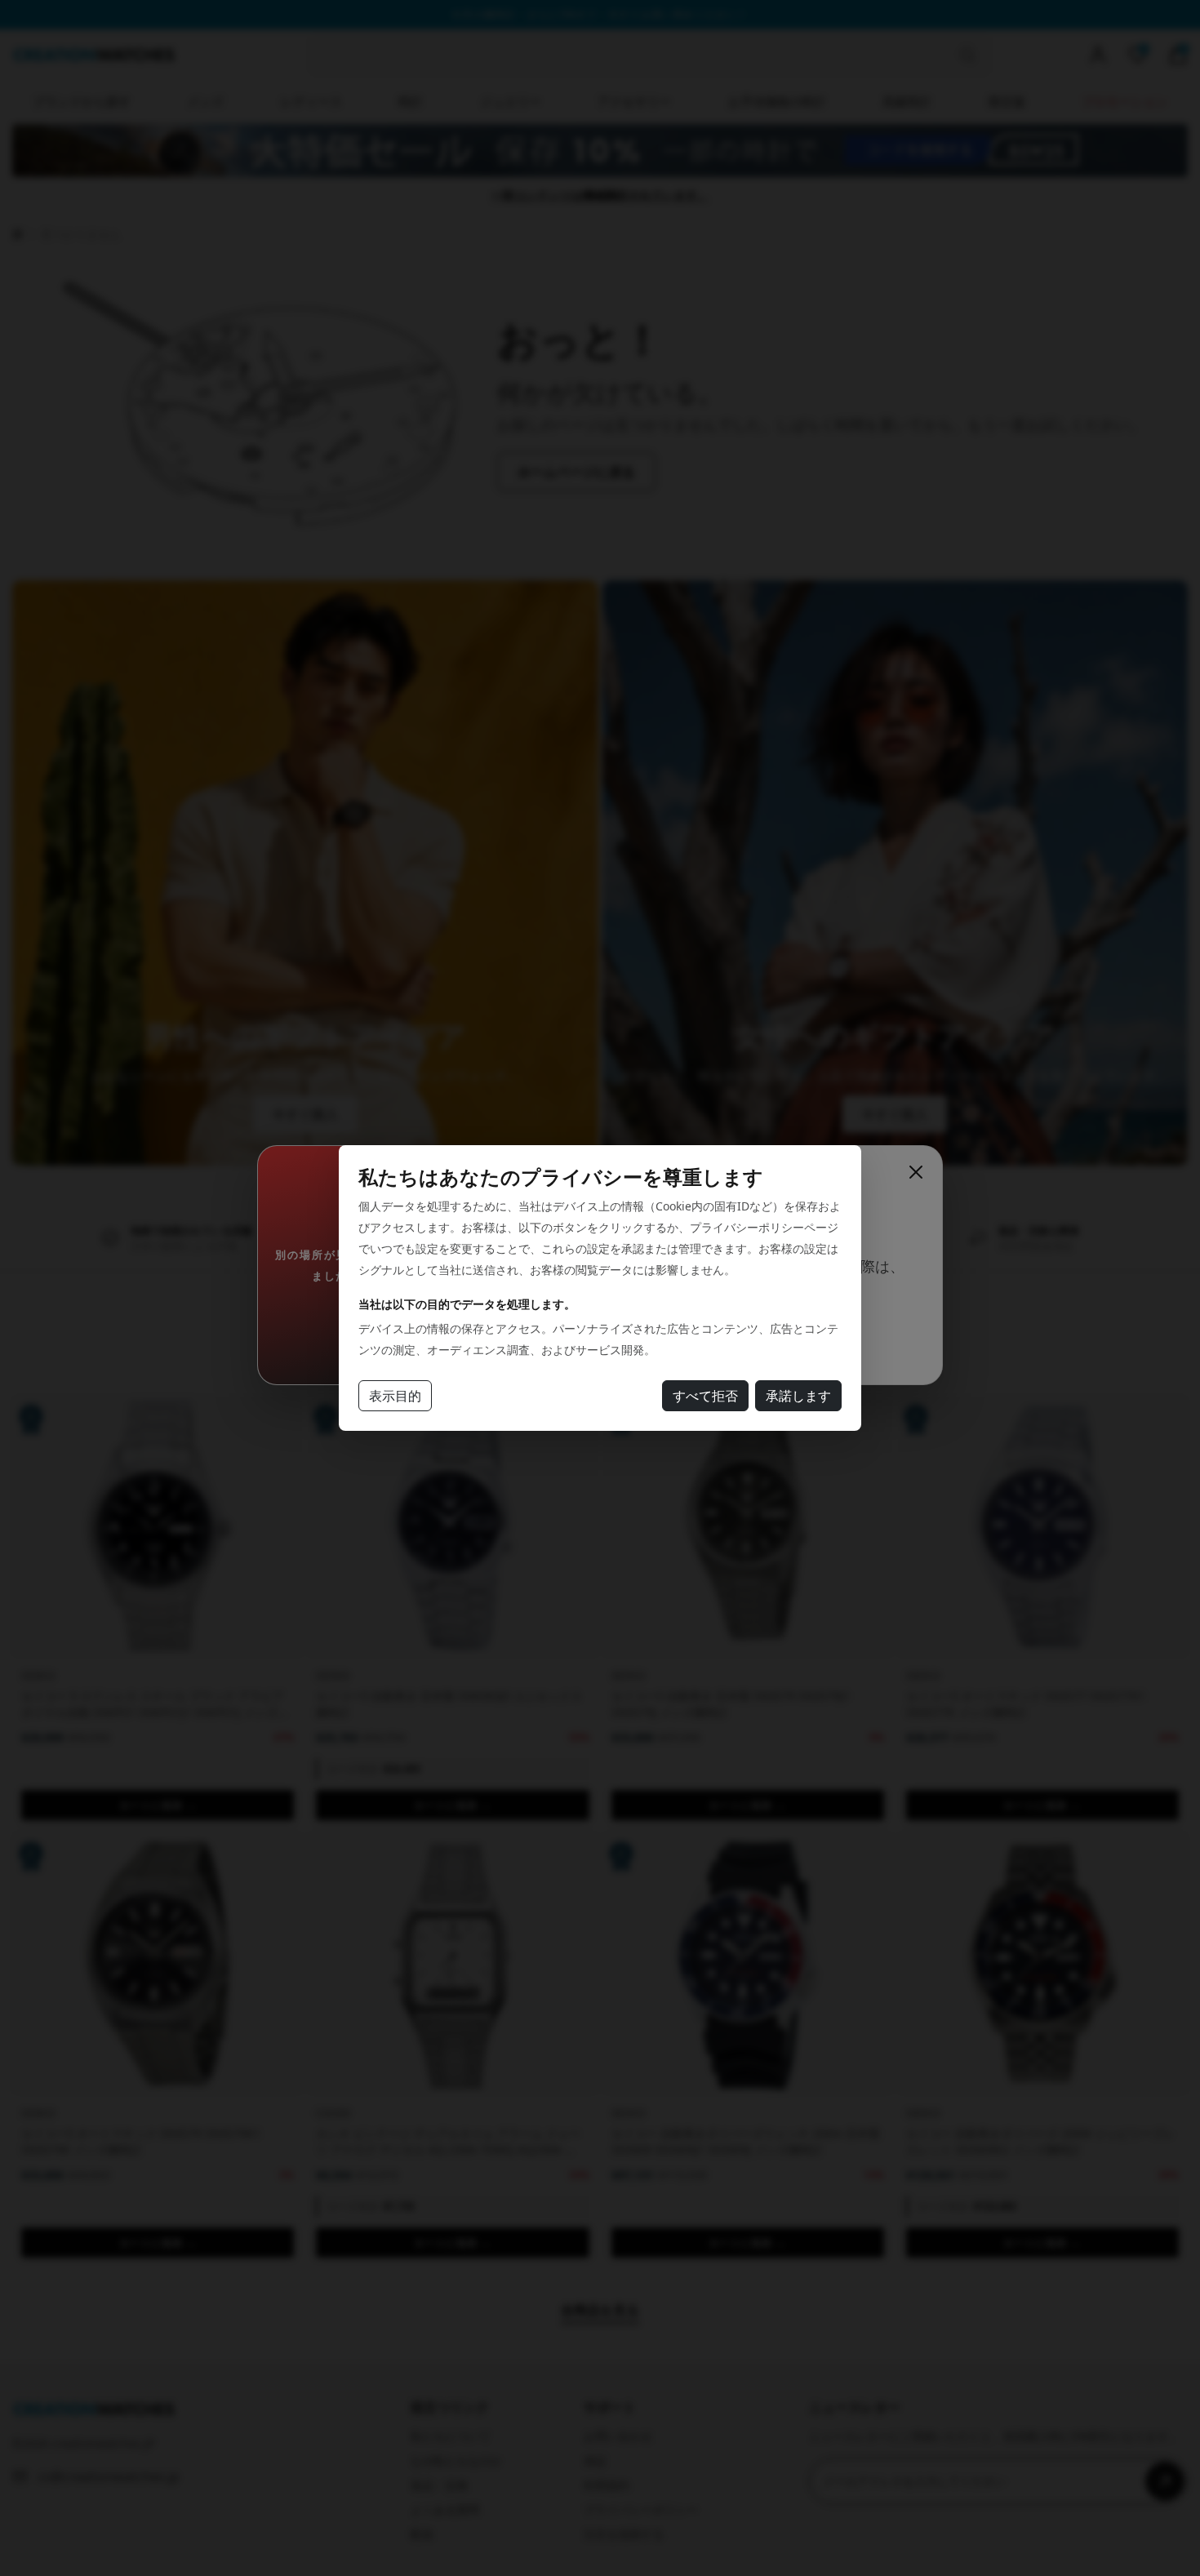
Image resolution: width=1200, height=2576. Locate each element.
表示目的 (395, 1396)
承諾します (798, 1396)
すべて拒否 (705, 1396)
